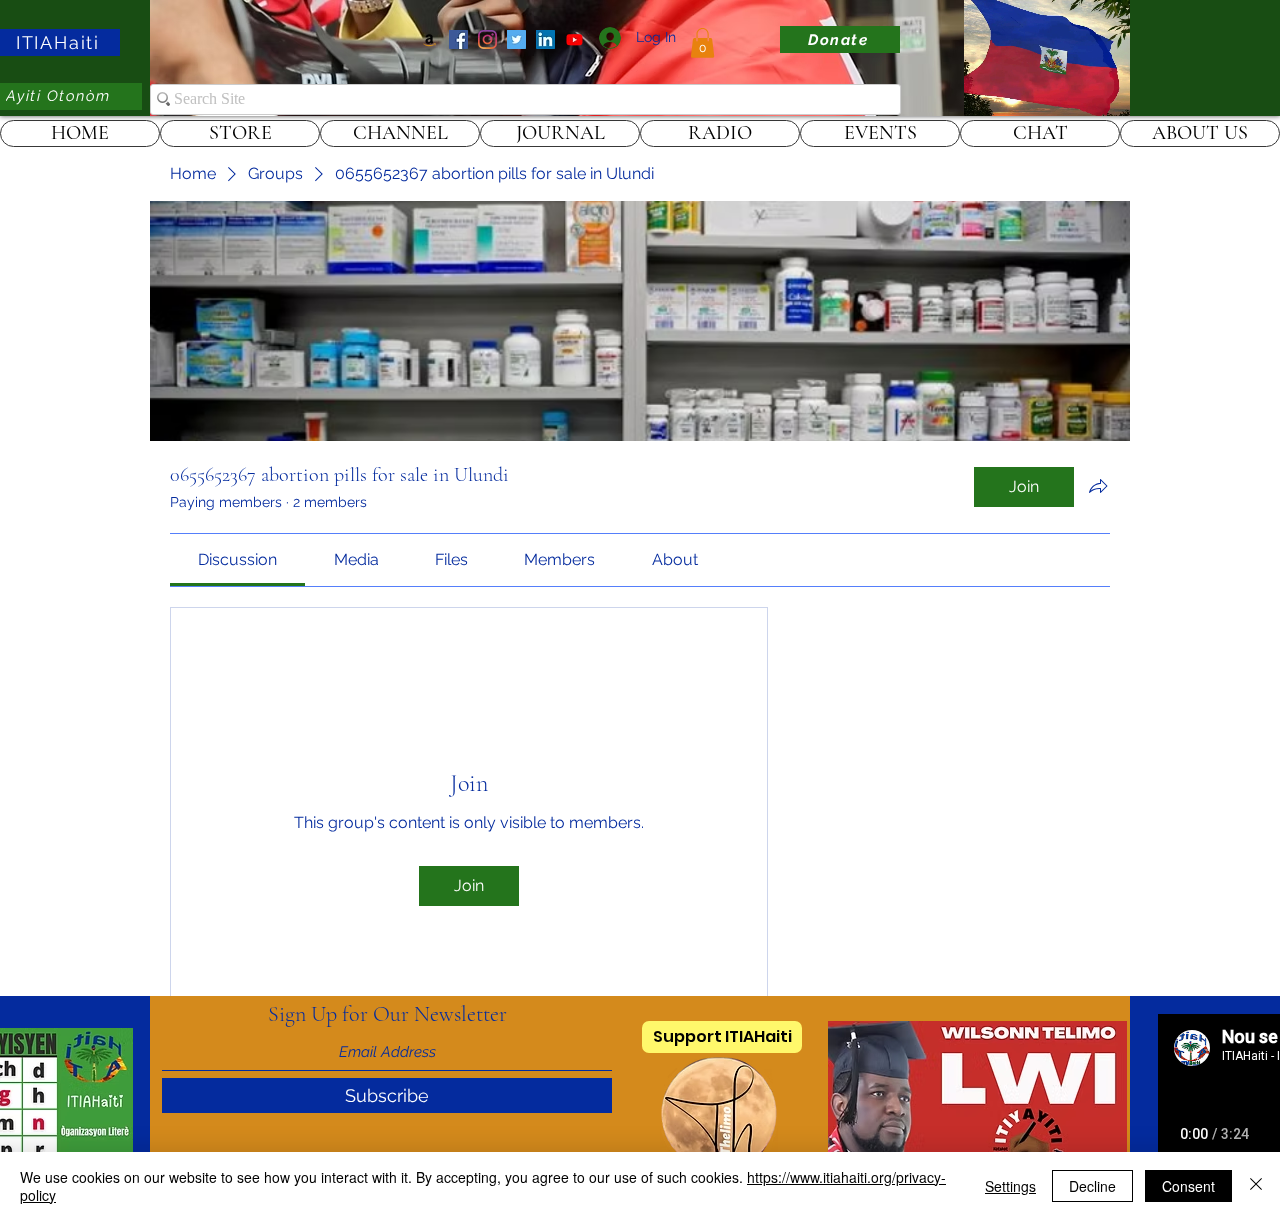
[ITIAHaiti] (574, 39)
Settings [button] (1010, 1186)
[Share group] (1098, 486)
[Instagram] (487, 39)
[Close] (1256, 1186)
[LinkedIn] (545, 39)
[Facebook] (458, 39)
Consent (1188, 1186)
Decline (1092, 1186)
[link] (702, 43)
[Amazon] (429, 39)
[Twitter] (516, 39)
